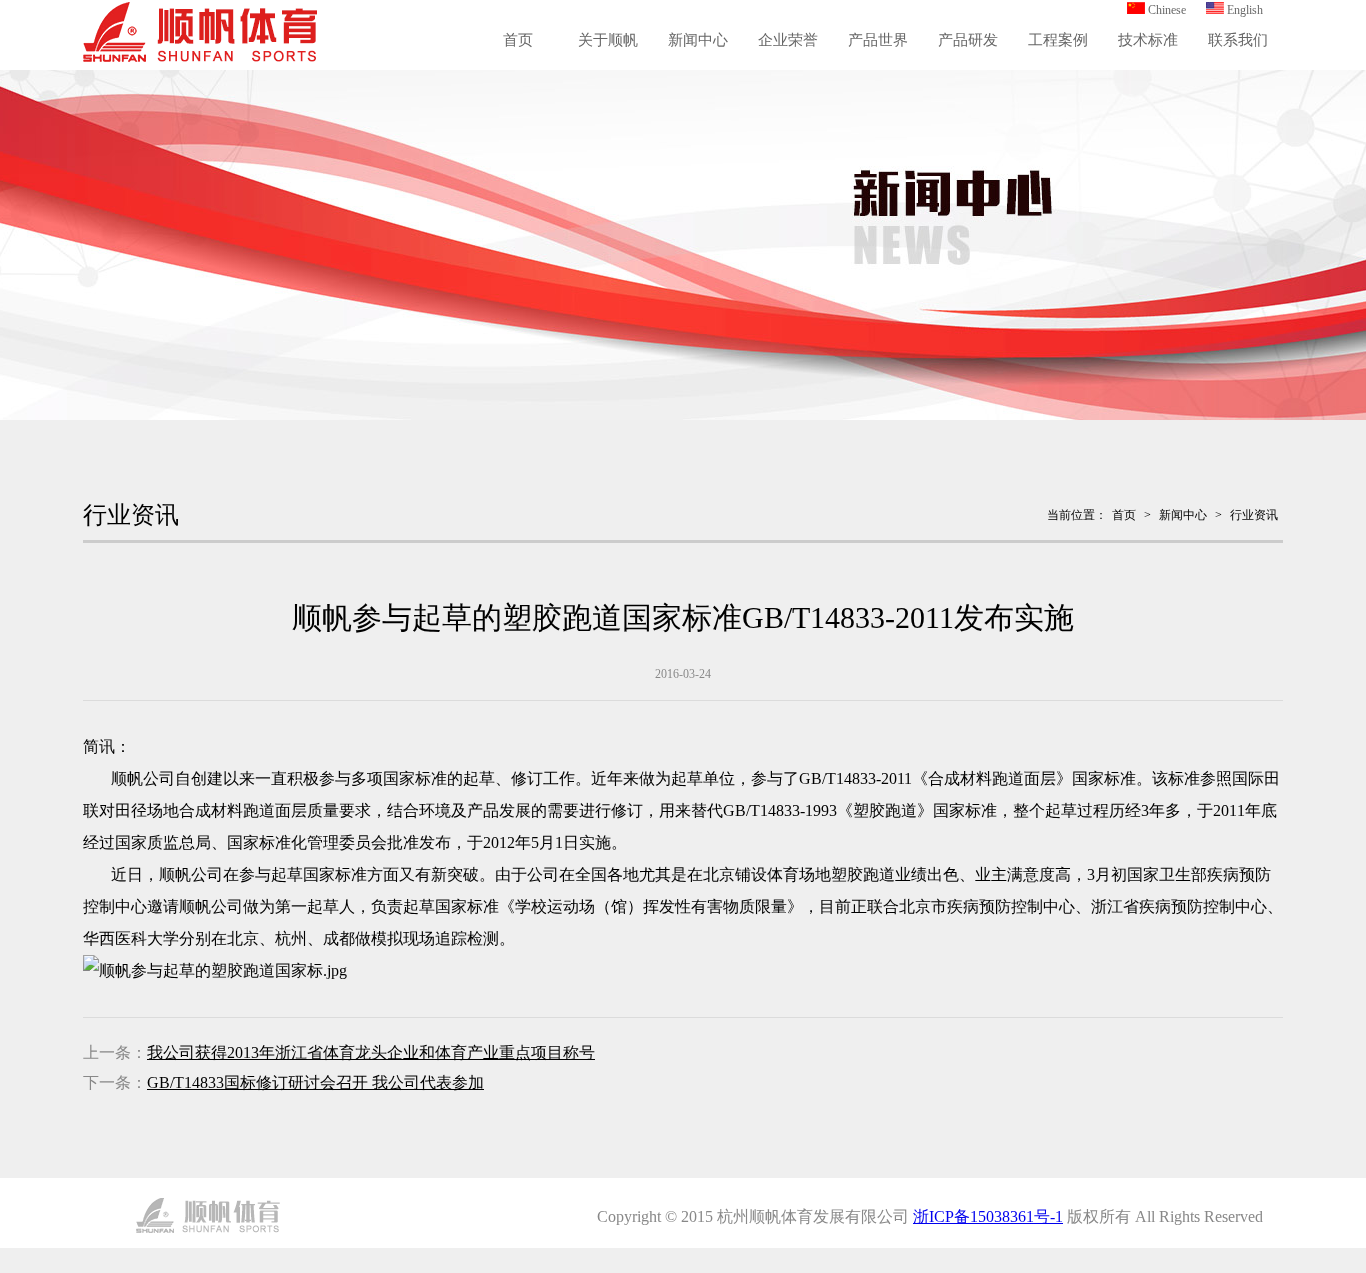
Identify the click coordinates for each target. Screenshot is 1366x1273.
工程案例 (1058, 40)
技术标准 (1148, 40)
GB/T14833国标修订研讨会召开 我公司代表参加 (315, 1082)
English (1245, 10)
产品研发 (968, 40)
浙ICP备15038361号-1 (988, 1216)
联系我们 (1238, 40)
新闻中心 (698, 40)
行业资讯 (1254, 515)
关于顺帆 (608, 40)
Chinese (1167, 10)
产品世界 (878, 40)
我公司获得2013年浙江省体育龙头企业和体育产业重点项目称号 (371, 1052)
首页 (518, 40)
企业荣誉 (788, 40)
